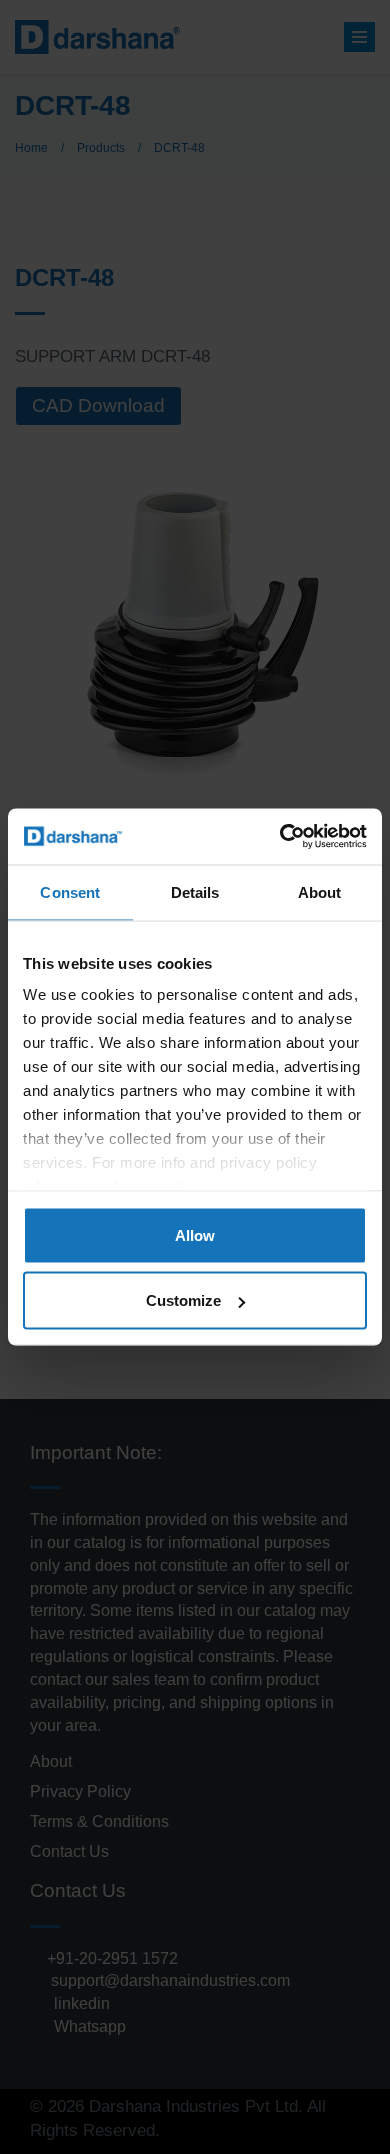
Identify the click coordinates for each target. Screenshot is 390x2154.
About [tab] (320, 891)
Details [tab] (195, 891)
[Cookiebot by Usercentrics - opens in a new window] (280, 837)
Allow (195, 1234)
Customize (183, 1300)
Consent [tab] (70, 891)
